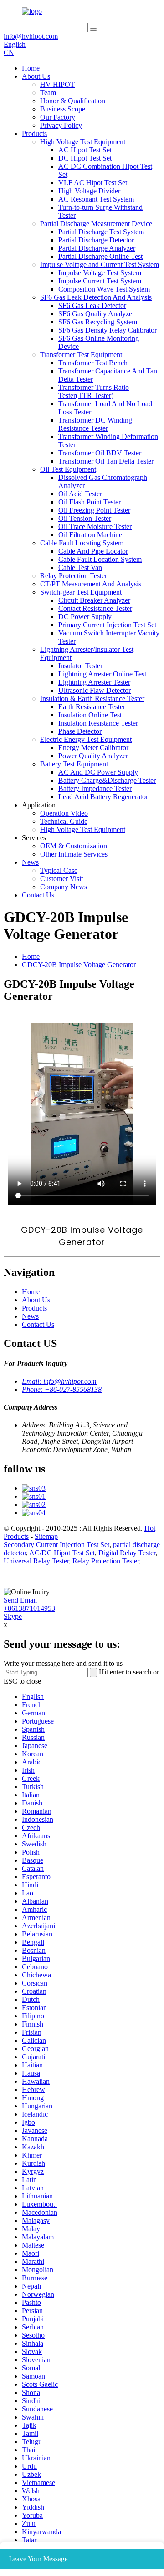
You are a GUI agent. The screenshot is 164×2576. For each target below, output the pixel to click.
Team (48, 93)
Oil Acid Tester (80, 494)
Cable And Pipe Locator (93, 551)
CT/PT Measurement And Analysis (91, 584)
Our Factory (58, 117)
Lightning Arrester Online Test (102, 674)
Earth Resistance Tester (92, 707)
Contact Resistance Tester (95, 608)
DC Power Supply (85, 617)
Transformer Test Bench (93, 363)
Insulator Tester (80, 666)
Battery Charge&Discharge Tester (107, 780)
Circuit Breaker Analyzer (94, 600)
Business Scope (63, 109)
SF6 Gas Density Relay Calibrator (108, 330)
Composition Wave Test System (104, 289)
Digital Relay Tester (127, 1553)
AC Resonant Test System (96, 199)
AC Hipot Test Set (85, 150)
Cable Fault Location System (100, 559)
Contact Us (38, 895)
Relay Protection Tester (74, 576)
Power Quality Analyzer (93, 756)
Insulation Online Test (90, 715)
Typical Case (59, 870)
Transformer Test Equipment (81, 355)
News (30, 862)
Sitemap (46, 1536)
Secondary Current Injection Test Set (56, 1545)
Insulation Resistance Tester (98, 723)
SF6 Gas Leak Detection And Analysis (96, 297)
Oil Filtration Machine (90, 535)
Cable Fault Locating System (82, 543)
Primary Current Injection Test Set (107, 625)
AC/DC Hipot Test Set (62, 1553)
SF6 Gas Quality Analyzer (96, 314)
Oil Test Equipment (68, 469)
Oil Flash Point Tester (90, 502)
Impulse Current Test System (100, 281)
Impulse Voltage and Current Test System (100, 265)
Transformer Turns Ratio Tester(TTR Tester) (94, 391)
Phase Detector (80, 731)
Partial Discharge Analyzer (97, 248)
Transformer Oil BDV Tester (100, 453)
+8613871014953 (29, 1608)
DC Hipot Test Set (85, 158)
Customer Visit (61, 879)
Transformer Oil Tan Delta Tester (106, 461)
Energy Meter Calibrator (93, 748)
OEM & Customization (74, 846)
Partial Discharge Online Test (100, 256)
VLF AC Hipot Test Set (93, 183)
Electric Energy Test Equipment (86, 739)
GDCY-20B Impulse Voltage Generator (79, 965)
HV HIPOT (57, 84)
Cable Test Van (80, 567)
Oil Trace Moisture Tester (95, 527)
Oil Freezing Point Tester (94, 510)
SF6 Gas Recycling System (98, 322)
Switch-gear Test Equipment (81, 592)
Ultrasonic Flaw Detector (95, 690)
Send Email (20, 1600)
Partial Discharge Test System (101, 232)
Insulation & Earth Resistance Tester (92, 698)
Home (31, 68)
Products (34, 134)
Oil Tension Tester (85, 518)
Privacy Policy (61, 125)
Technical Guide (64, 821)
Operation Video (64, 813)
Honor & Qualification (73, 101)
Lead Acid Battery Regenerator (103, 797)
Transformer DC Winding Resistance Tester (95, 424)
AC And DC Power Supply (98, 772)
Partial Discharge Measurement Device (96, 224)
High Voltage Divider (89, 191)
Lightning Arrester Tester (94, 682)
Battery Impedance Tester (95, 789)
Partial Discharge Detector (96, 240)
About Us (36, 76)
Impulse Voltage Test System (100, 273)
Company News (64, 887)
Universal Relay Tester (36, 1561)
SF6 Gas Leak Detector (92, 305)
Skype (13, 1616)
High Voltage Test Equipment (83, 142)
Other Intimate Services (74, 854)
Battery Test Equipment (74, 764)
